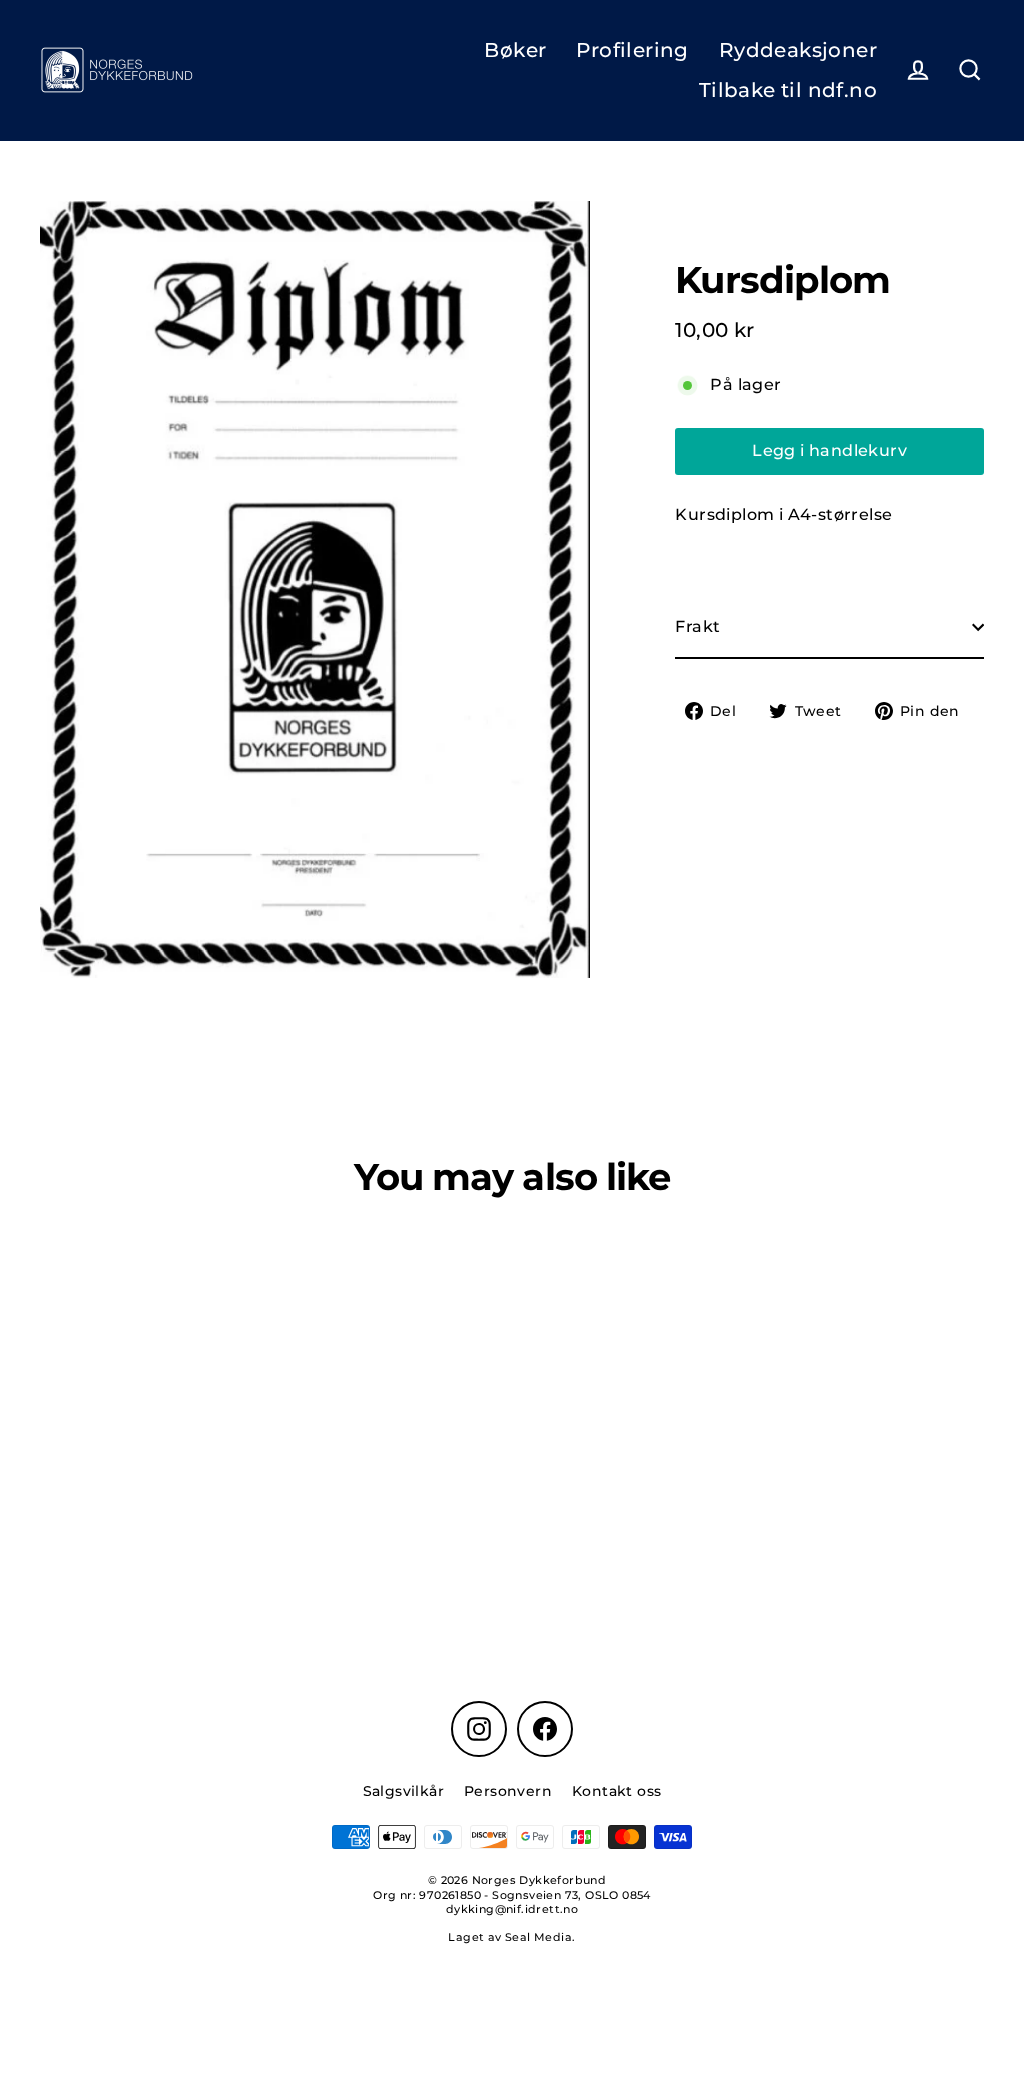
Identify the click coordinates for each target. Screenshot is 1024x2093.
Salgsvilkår (403, 1791)
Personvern (508, 1791)
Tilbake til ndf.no (788, 90)
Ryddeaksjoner (798, 50)
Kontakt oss (616, 1791)
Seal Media (538, 1937)
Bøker (515, 50)
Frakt (697, 626)
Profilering (632, 50)
